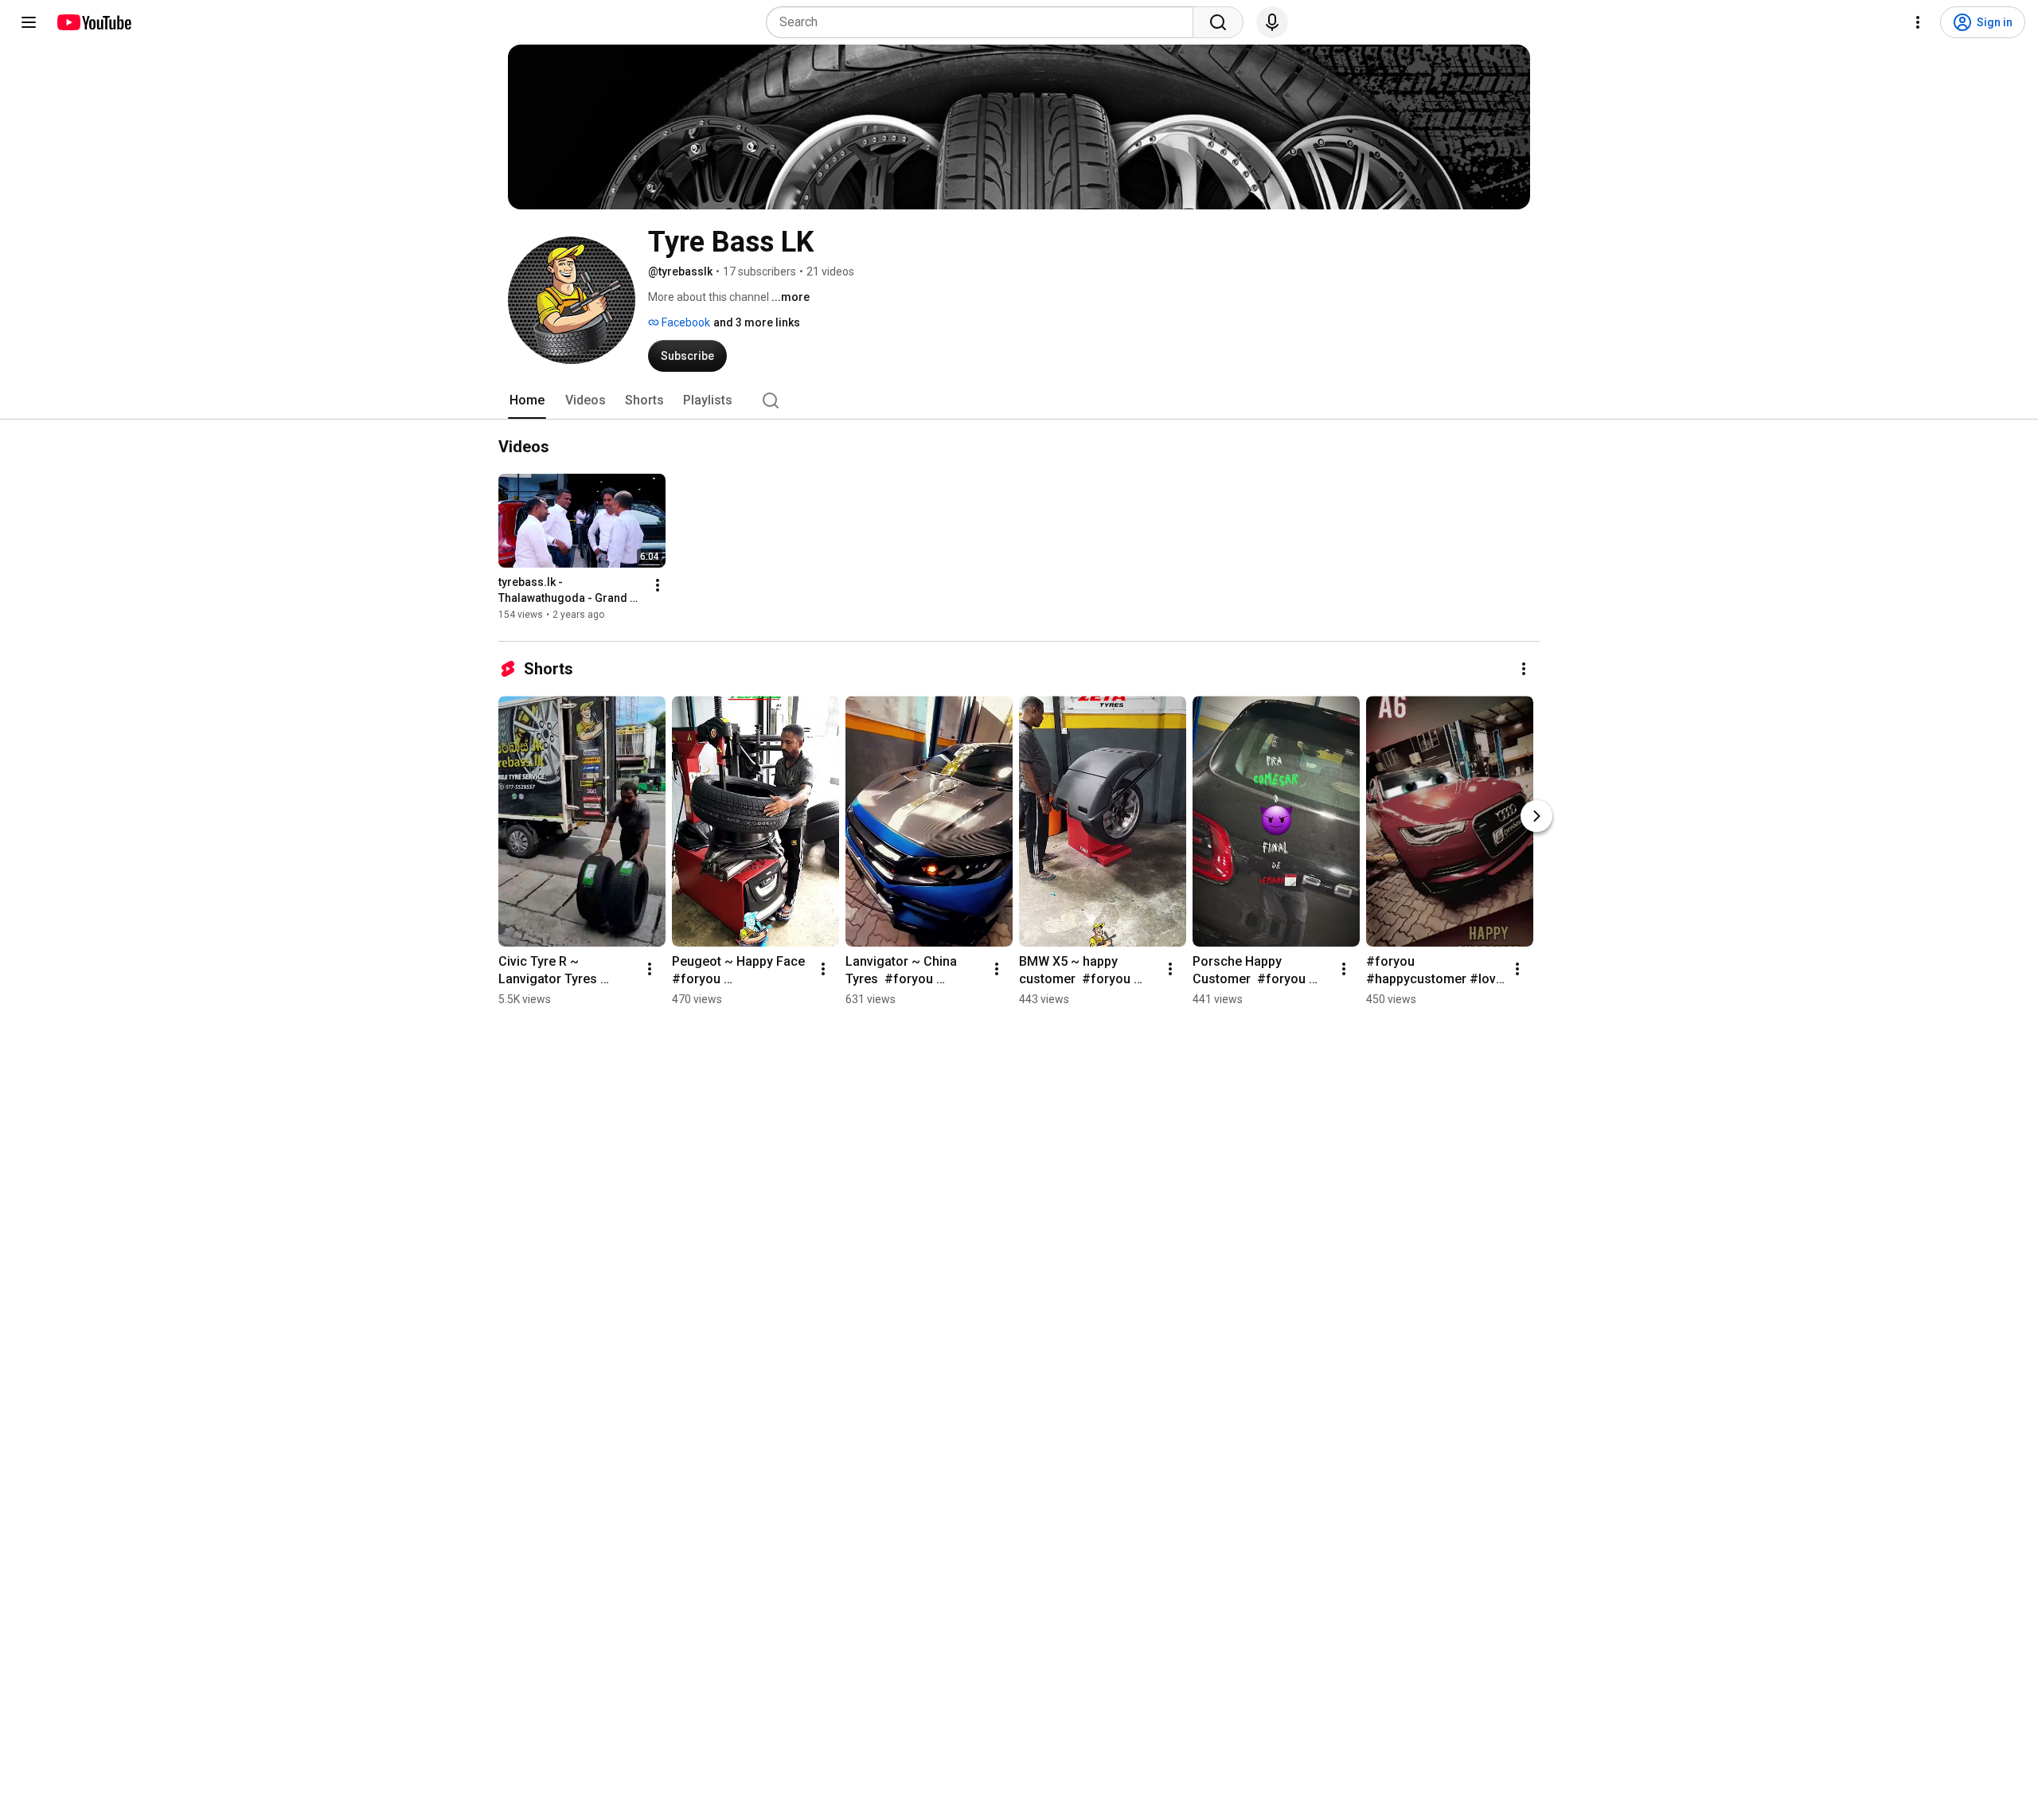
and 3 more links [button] (757, 322)
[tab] (527, 400)
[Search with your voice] (1272, 22)
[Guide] (29, 22)
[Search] (1218, 22)
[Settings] (1918, 22)
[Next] (1536, 816)
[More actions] (658, 585)
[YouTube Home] (94, 22)
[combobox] (984, 22)
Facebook (685, 322)
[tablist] (1019, 400)
